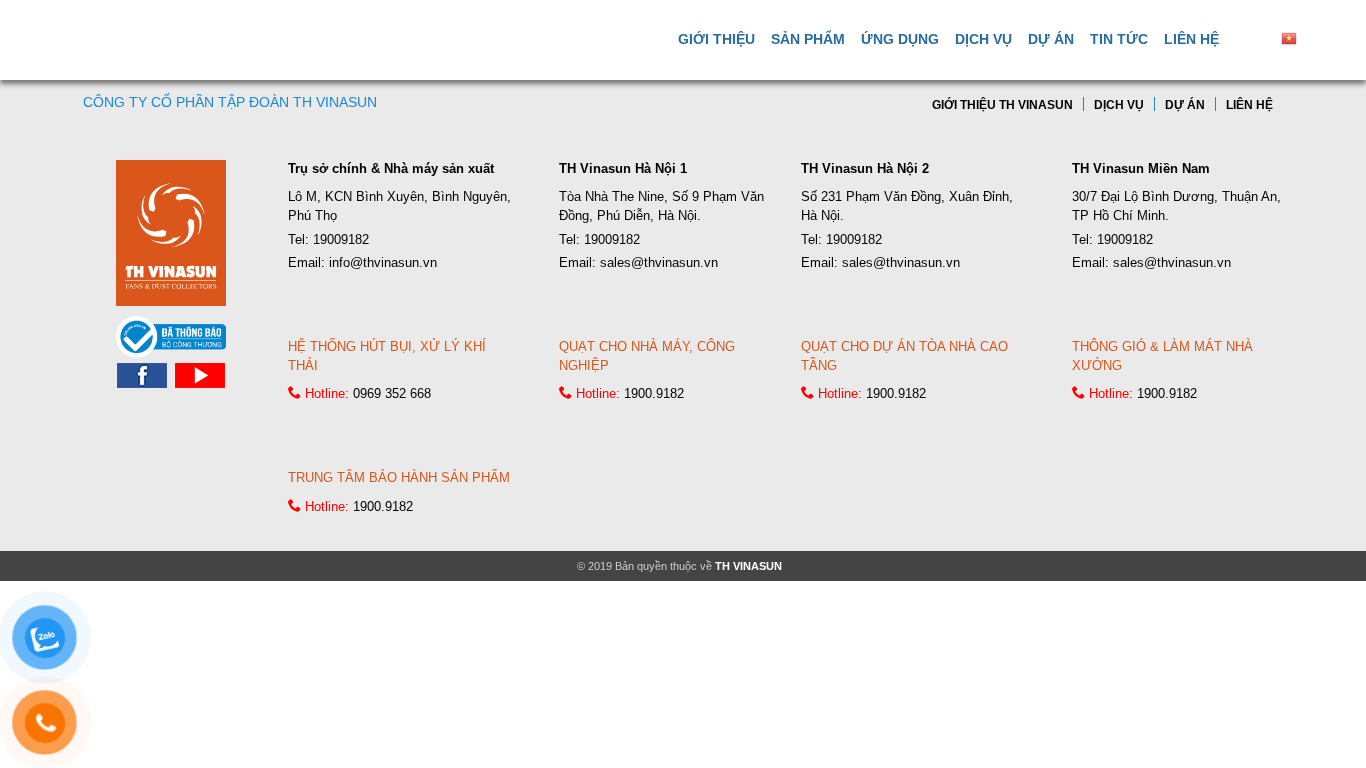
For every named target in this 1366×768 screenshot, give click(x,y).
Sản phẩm (808, 39)
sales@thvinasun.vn (659, 262)
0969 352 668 (392, 393)
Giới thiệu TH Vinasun (1002, 105)
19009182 (341, 239)
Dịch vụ (983, 39)
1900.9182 (654, 393)
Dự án (1051, 39)
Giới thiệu (716, 39)
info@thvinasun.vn (383, 262)
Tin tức (1119, 39)
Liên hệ (1191, 39)
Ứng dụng (900, 39)
